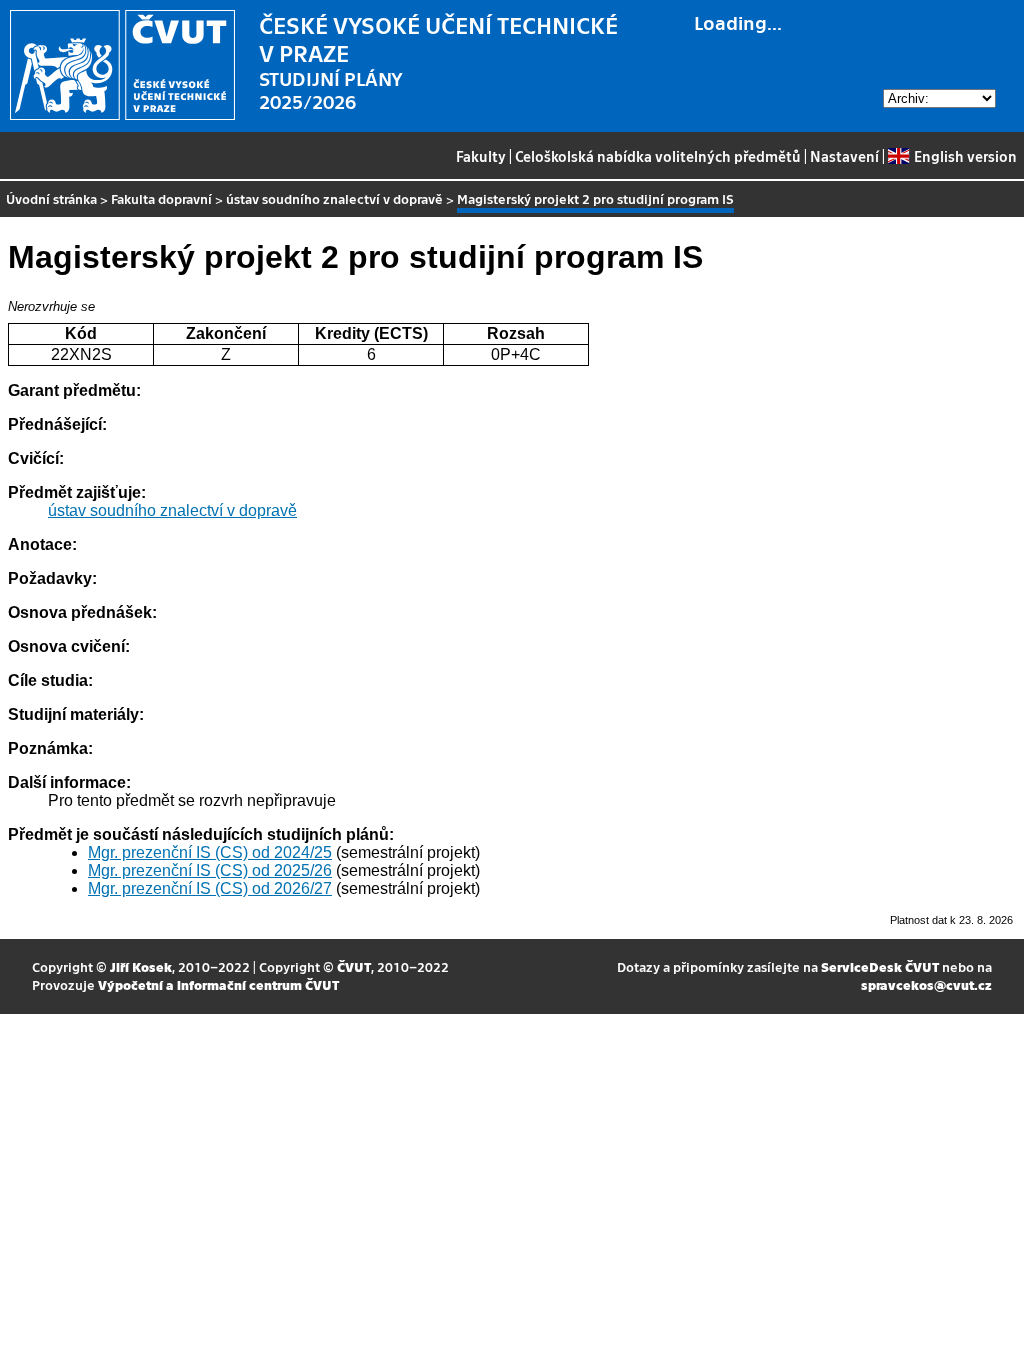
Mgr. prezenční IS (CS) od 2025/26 (210, 870)
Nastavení (844, 156)
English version (965, 156)
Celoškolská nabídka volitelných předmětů (658, 156)
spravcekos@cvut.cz (926, 984)
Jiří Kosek (141, 966)
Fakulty (481, 156)
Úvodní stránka (51, 198)
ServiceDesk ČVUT (880, 966)
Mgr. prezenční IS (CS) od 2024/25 (210, 852)
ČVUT (354, 966)
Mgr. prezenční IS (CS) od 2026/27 (210, 888)
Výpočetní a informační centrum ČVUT (218, 984)
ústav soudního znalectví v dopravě (334, 198)
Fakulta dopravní (161, 198)
